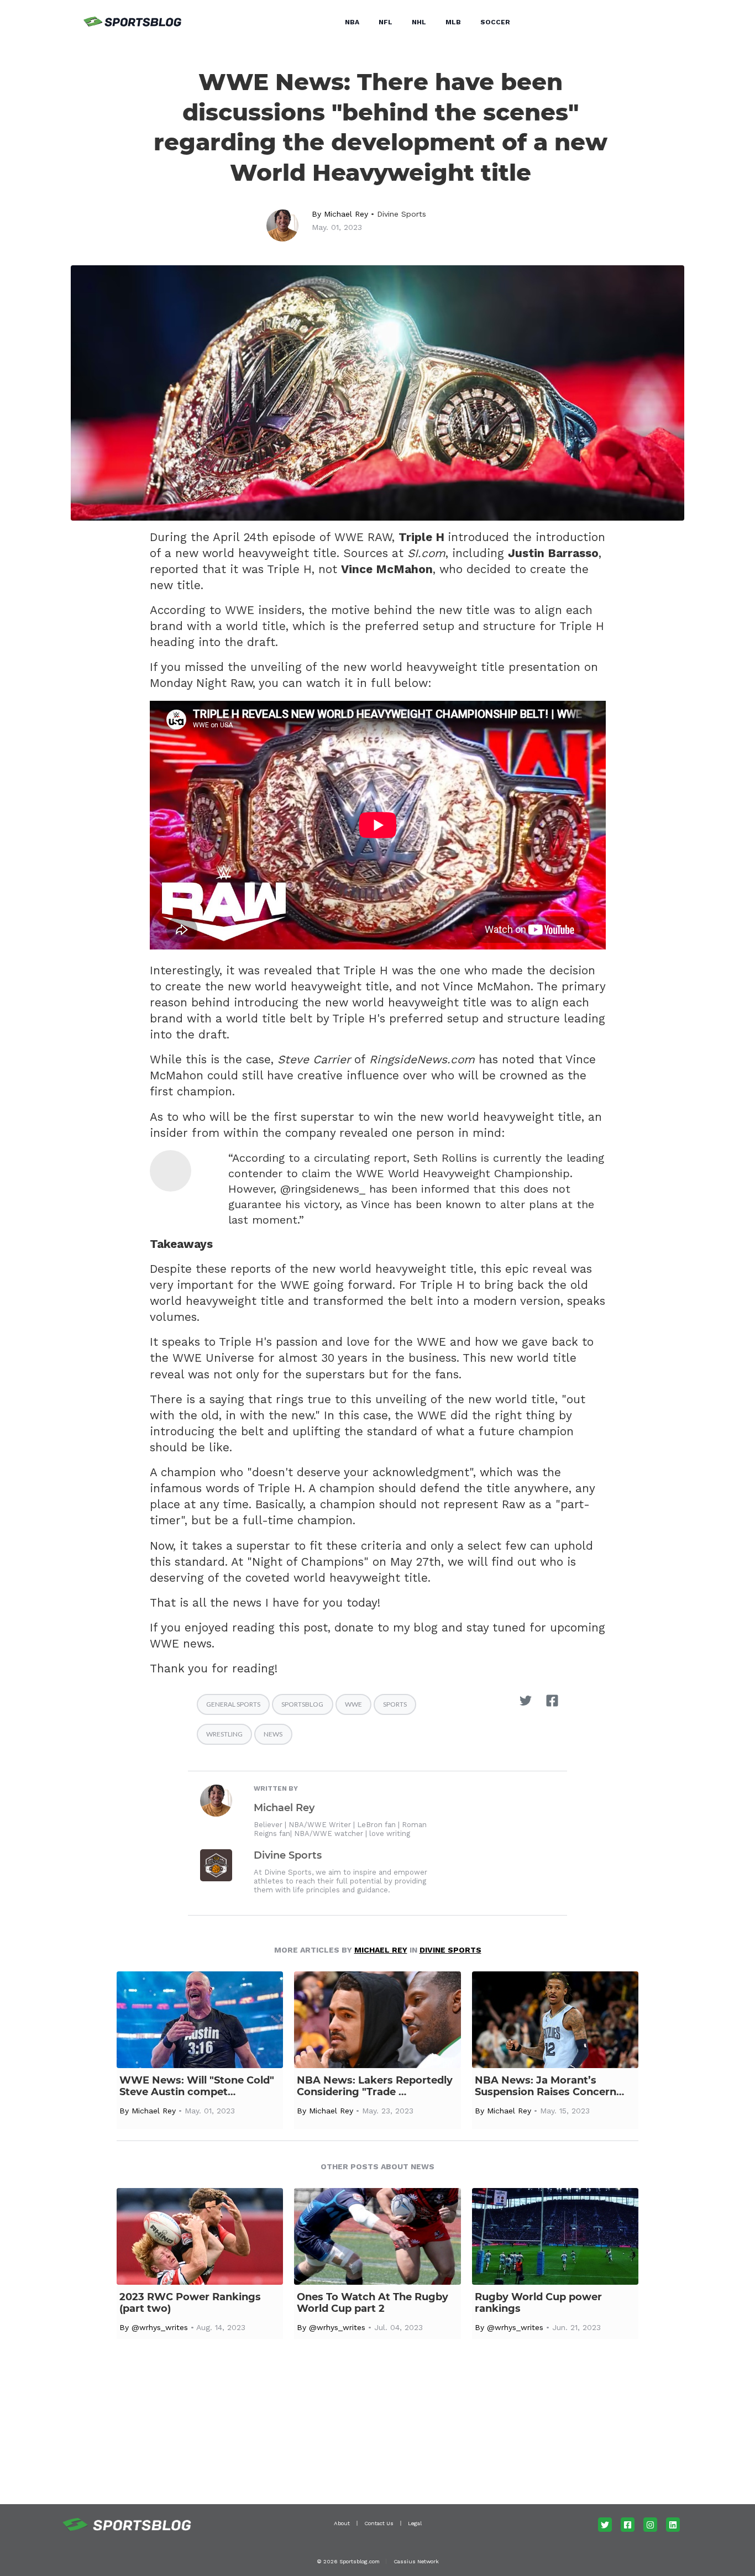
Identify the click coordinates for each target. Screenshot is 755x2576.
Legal (415, 2523)
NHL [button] (419, 22)
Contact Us (379, 2523)
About (342, 2523)
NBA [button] (352, 22)
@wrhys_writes (160, 2327)
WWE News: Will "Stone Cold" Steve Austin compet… (197, 2086)
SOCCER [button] (495, 22)
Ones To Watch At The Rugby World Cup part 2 (373, 2303)
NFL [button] (386, 22)
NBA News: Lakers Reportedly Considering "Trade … (375, 2086)
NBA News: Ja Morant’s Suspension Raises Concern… (549, 2086)
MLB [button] (453, 22)
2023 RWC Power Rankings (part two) (190, 2303)
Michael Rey (346, 214)
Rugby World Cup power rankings (538, 2303)
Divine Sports (402, 214)
